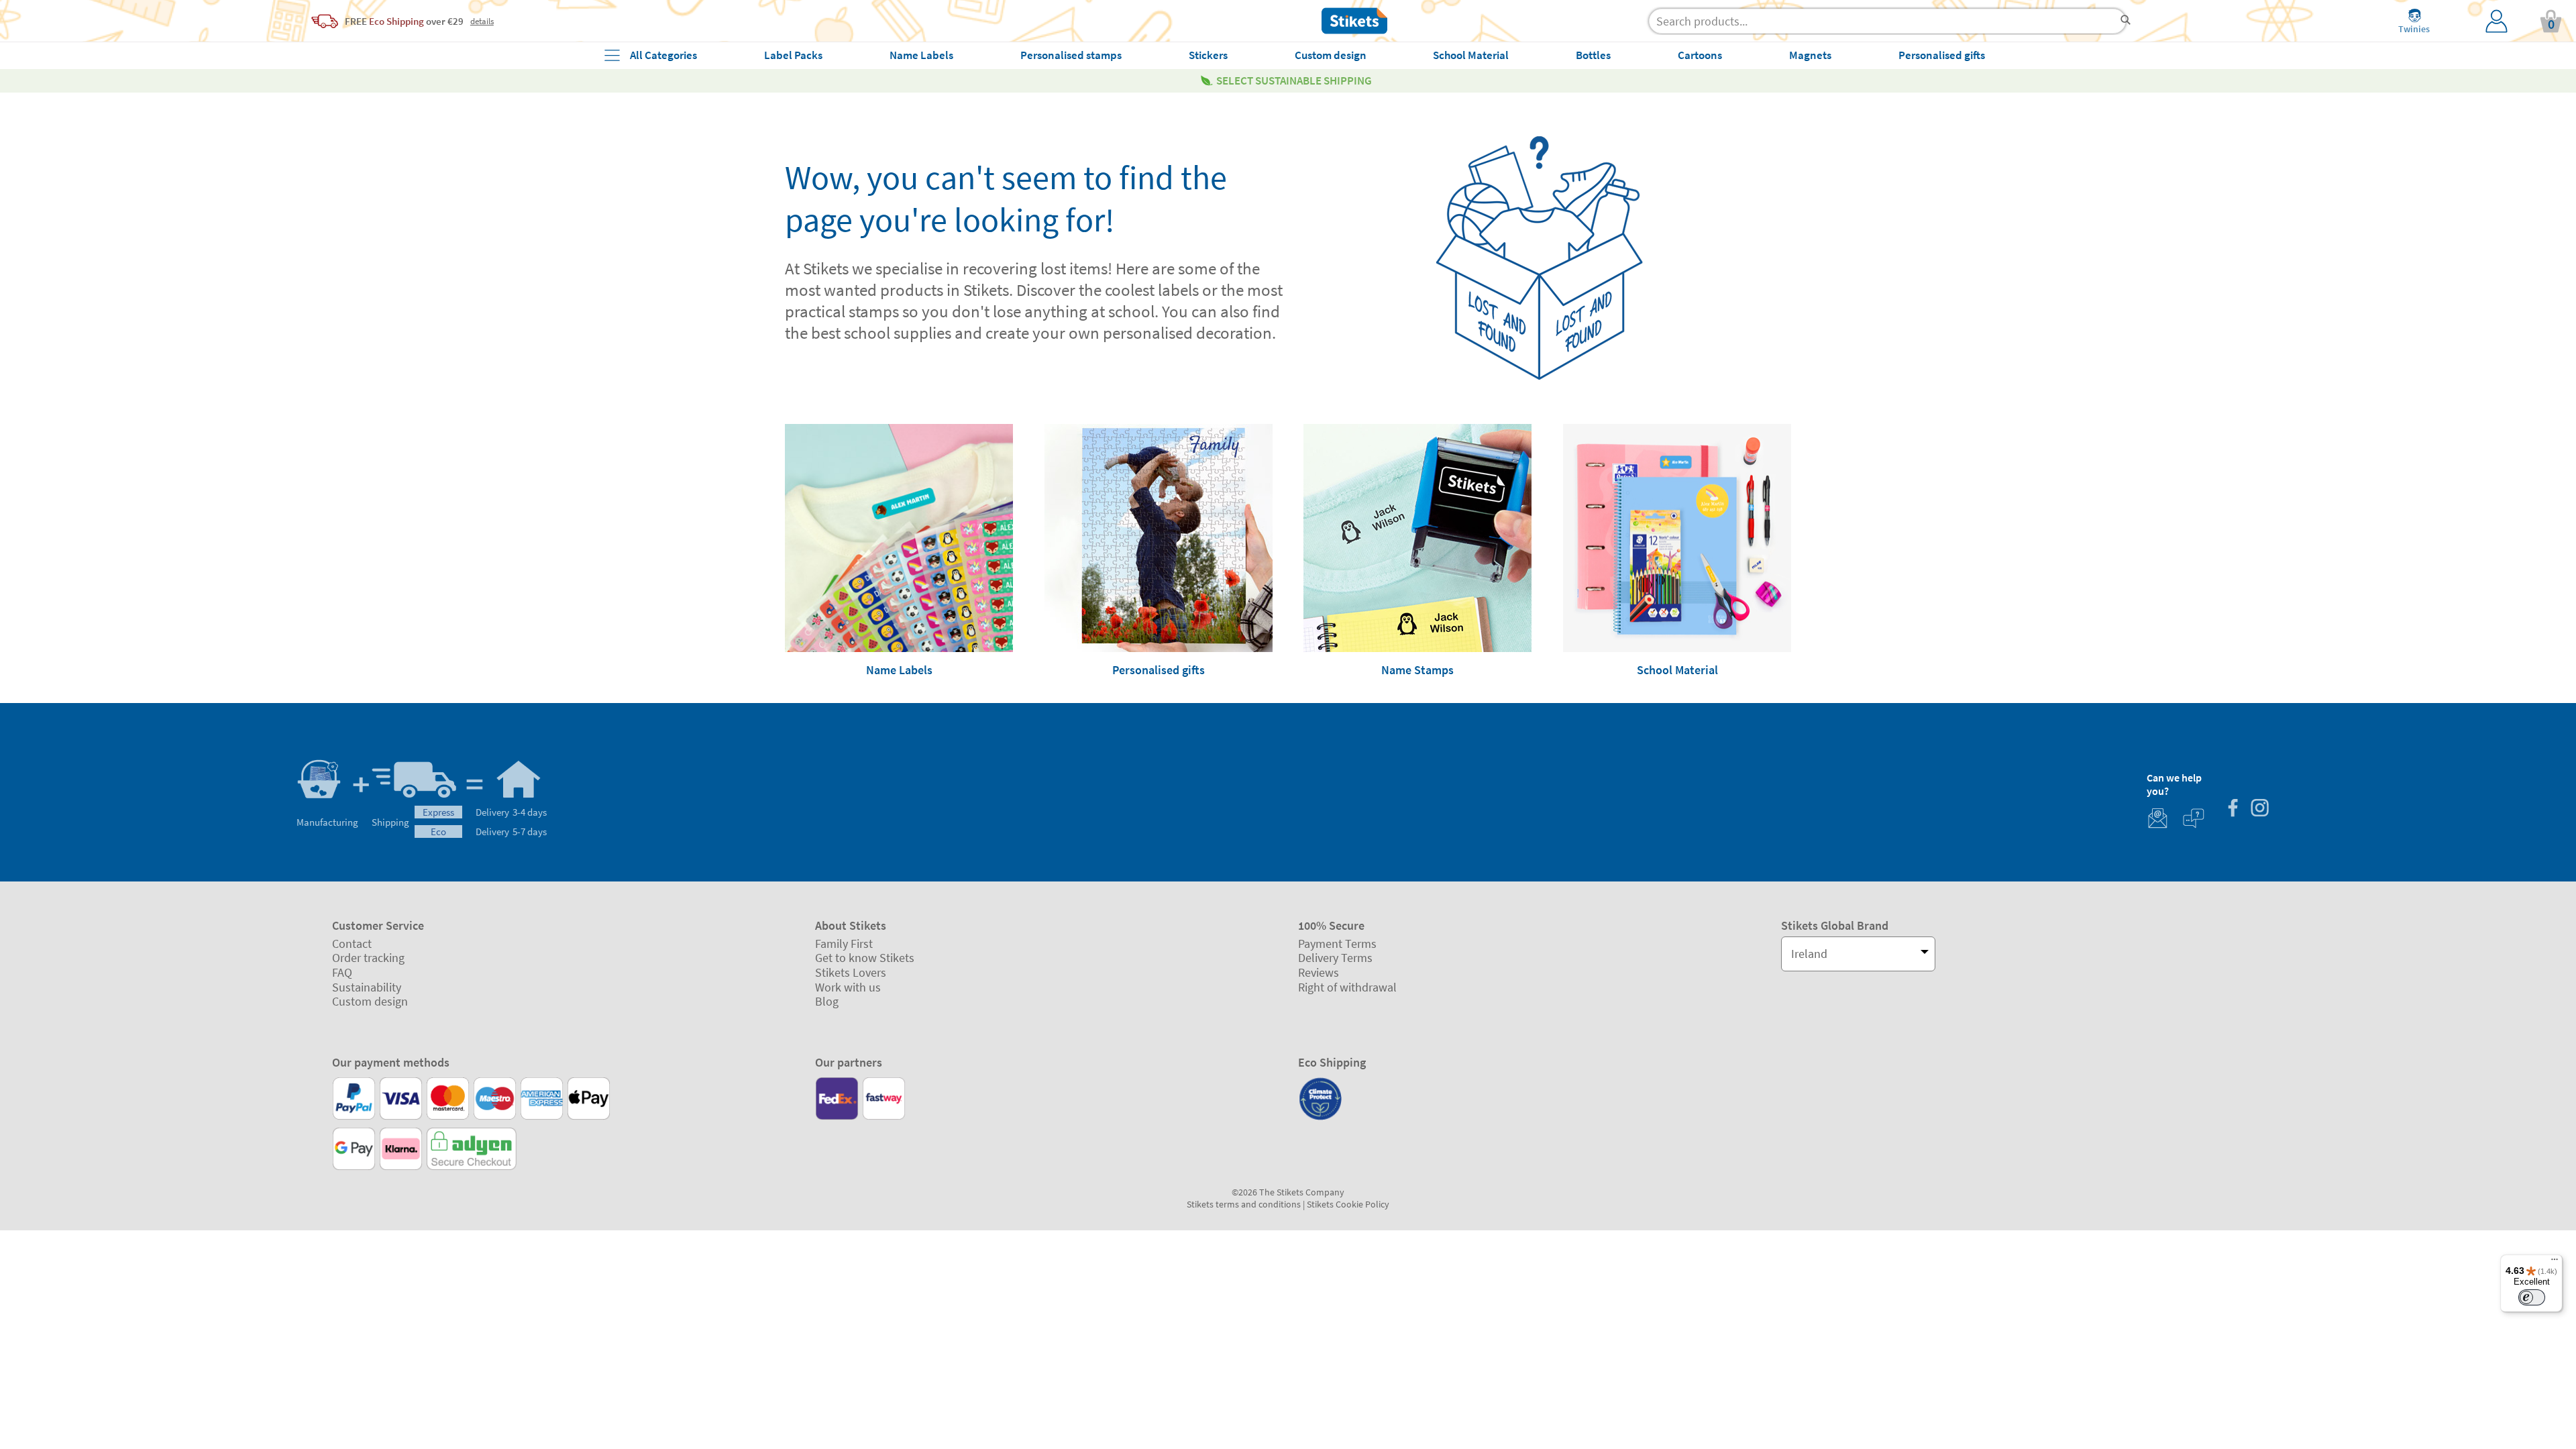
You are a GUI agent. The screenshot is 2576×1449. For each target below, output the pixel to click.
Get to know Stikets (865, 958)
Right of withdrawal (1347, 987)
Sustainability (367, 987)
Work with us (848, 987)
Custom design (370, 1001)
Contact (352, 944)
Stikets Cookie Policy (1348, 1204)
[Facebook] (2233, 809)
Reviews (1319, 972)
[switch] (2532, 1297)
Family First (844, 944)
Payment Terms (1337, 944)
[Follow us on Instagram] (2259, 809)
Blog (827, 1001)
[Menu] (2555, 1263)
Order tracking (368, 958)
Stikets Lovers (851, 972)
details (482, 21)
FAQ (342, 972)
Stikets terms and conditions (1244, 1204)
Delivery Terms (1335, 958)
